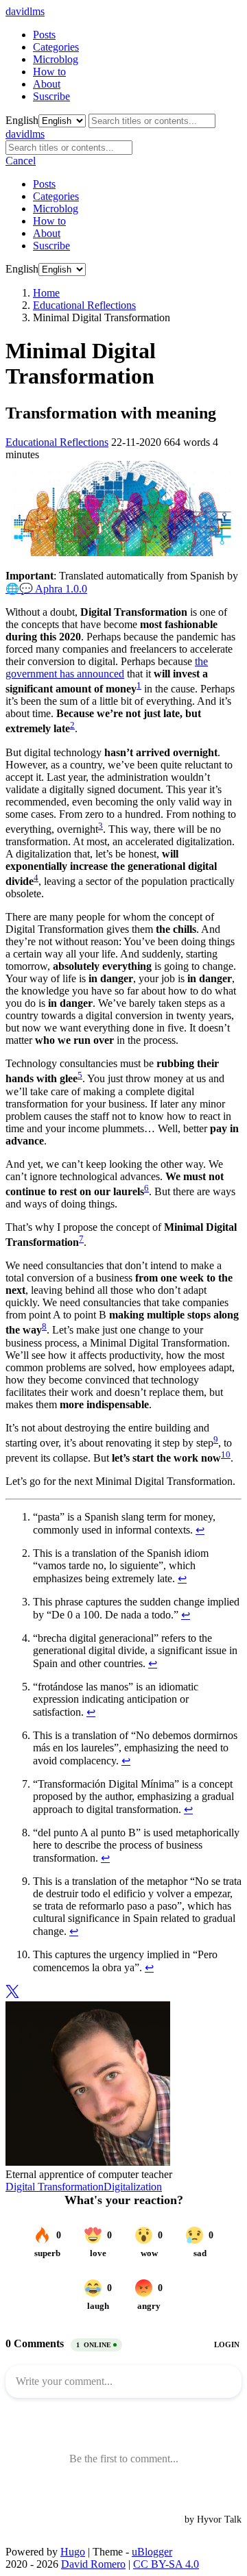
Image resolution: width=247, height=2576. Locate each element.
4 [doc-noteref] (36, 878)
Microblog (56, 59)
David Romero (93, 2564)
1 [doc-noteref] (139, 685)
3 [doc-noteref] (101, 826)
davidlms (25, 11)
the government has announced (107, 667)
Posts (44, 35)
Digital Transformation (55, 2187)
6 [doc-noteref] (146, 1188)
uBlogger (152, 2552)
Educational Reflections (84, 305)
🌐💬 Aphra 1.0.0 (46, 589)
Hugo (73, 2552)
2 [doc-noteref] (72, 725)
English (22, 120)
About (47, 84)
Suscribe (51, 96)
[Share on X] (12, 1995)
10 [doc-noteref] (226, 1454)
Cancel (21, 161)
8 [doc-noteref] (44, 1326)
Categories (56, 47)
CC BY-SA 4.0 (166, 2564)
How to (49, 72)
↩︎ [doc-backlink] (200, 1530)
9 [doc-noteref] (216, 1439)
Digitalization (133, 2187)
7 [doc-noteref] (81, 1239)
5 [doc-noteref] (80, 1075)
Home (46, 293)
